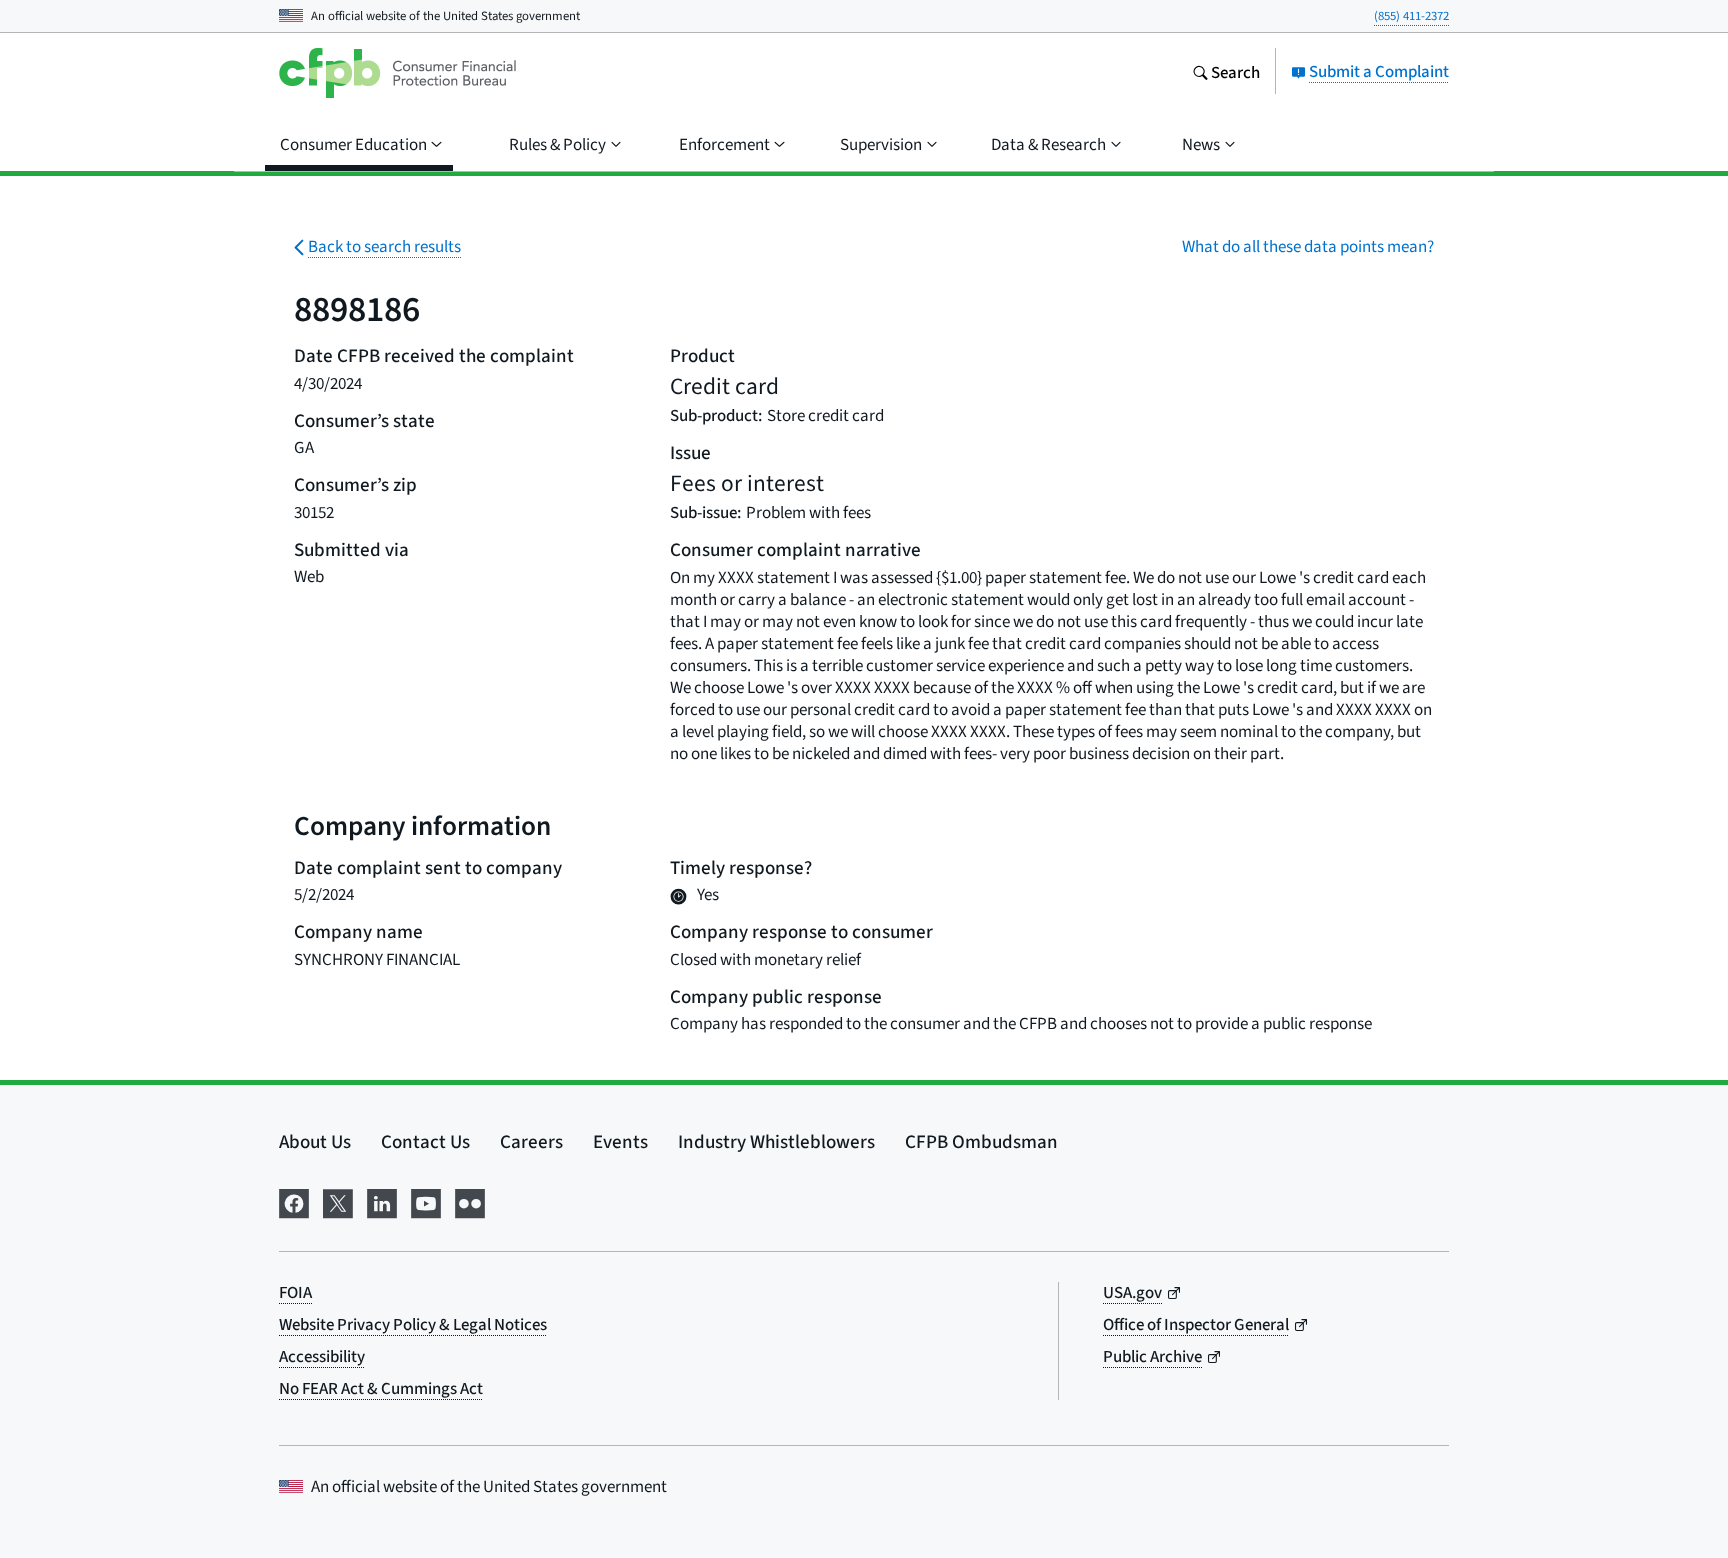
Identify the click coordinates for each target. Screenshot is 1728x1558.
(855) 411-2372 (1411, 15)
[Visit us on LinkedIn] (382, 1200)
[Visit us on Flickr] (470, 1200)
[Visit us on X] (338, 1200)
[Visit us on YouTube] (426, 1200)
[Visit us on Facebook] (294, 1200)
